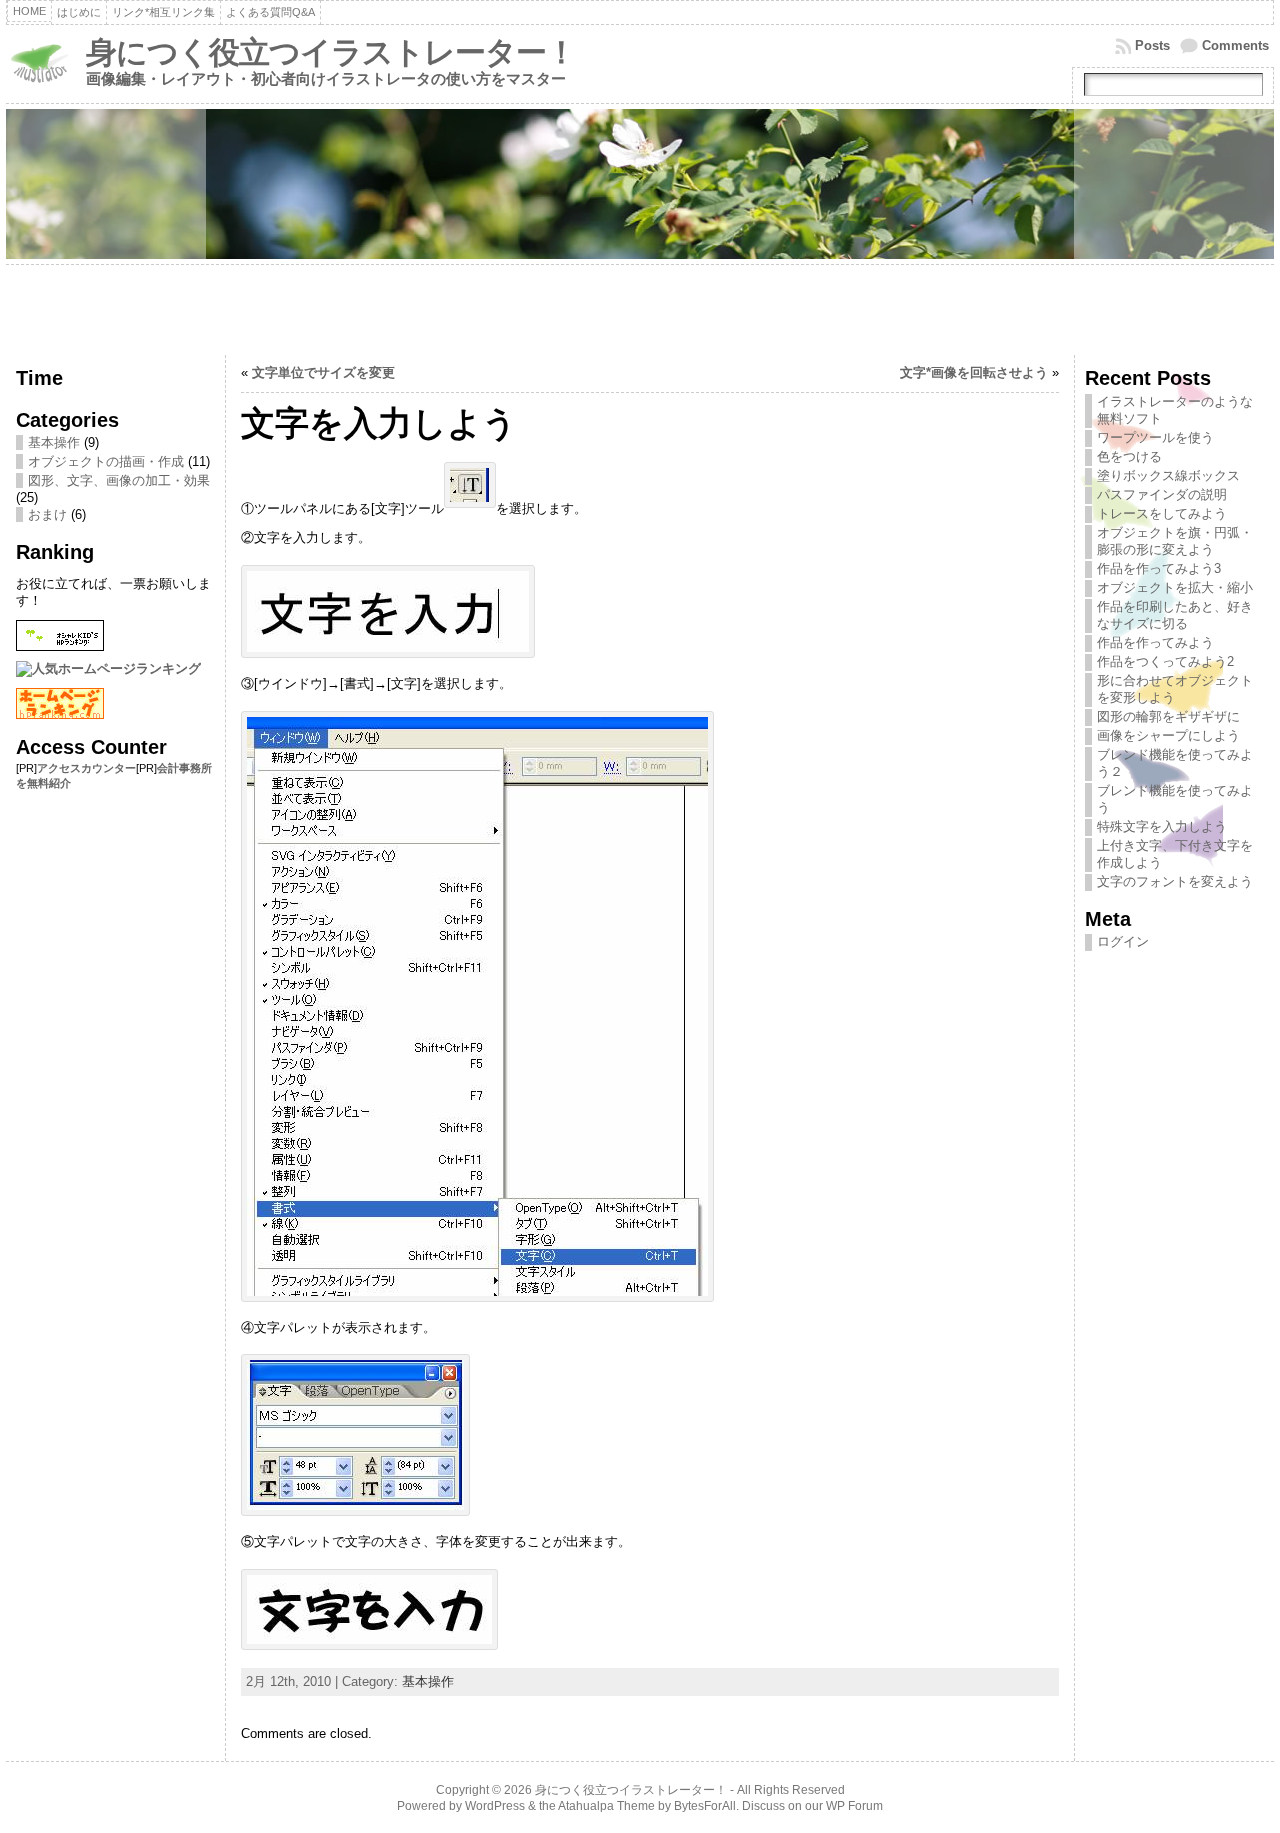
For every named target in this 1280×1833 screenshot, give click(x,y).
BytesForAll (705, 1806)
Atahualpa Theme (606, 1806)
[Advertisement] (640, 310)
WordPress (495, 1806)
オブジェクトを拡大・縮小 (1175, 587)
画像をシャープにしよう (1168, 735)
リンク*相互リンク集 (163, 12)
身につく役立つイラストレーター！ (331, 52)
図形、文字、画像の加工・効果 (119, 480)
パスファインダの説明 (1162, 494)
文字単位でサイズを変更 (323, 372)
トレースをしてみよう (1162, 513)
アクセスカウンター (86, 768)
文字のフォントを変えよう (1175, 881)
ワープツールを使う (1155, 437)
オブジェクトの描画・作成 (106, 461)
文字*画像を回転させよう (974, 372)
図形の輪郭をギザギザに (1168, 716)
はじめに (79, 12)
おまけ (47, 514)
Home (29, 11)
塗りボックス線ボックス (1168, 475)
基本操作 (54, 442)
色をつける (1129, 456)
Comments (1235, 45)
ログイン (1123, 941)
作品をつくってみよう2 (1165, 661)
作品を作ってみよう (1155, 642)
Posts (1152, 45)
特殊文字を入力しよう (1162, 826)
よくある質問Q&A (270, 12)
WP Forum (854, 1806)
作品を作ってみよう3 (1159, 568)
